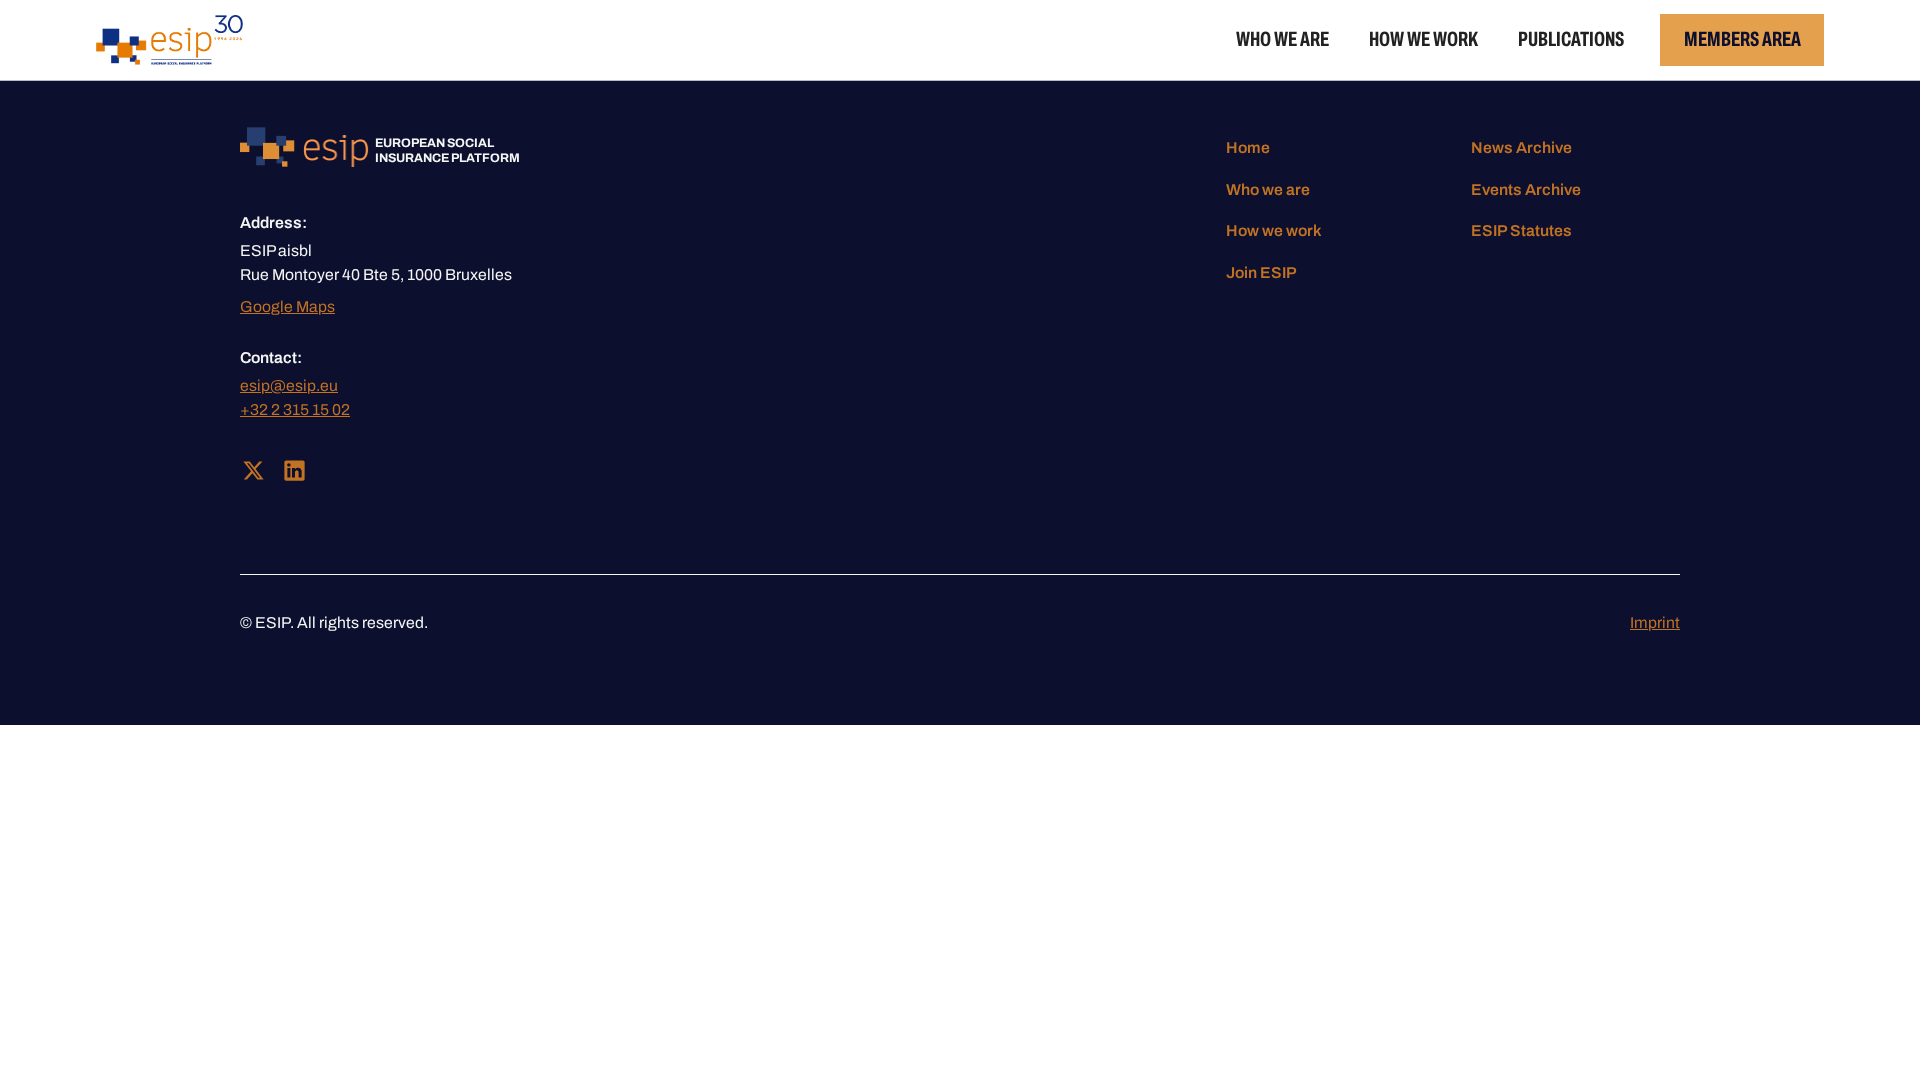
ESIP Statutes (1521, 230)
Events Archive (1526, 189)
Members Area (1742, 39)
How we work (1423, 39)
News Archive (1521, 147)
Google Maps (287, 306)
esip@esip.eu (289, 385)
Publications (1571, 39)
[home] (169, 40)
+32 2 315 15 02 (295, 409)
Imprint (1655, 622)
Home (1248, 147)
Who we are (1282, 39)
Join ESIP (1261, 272)
